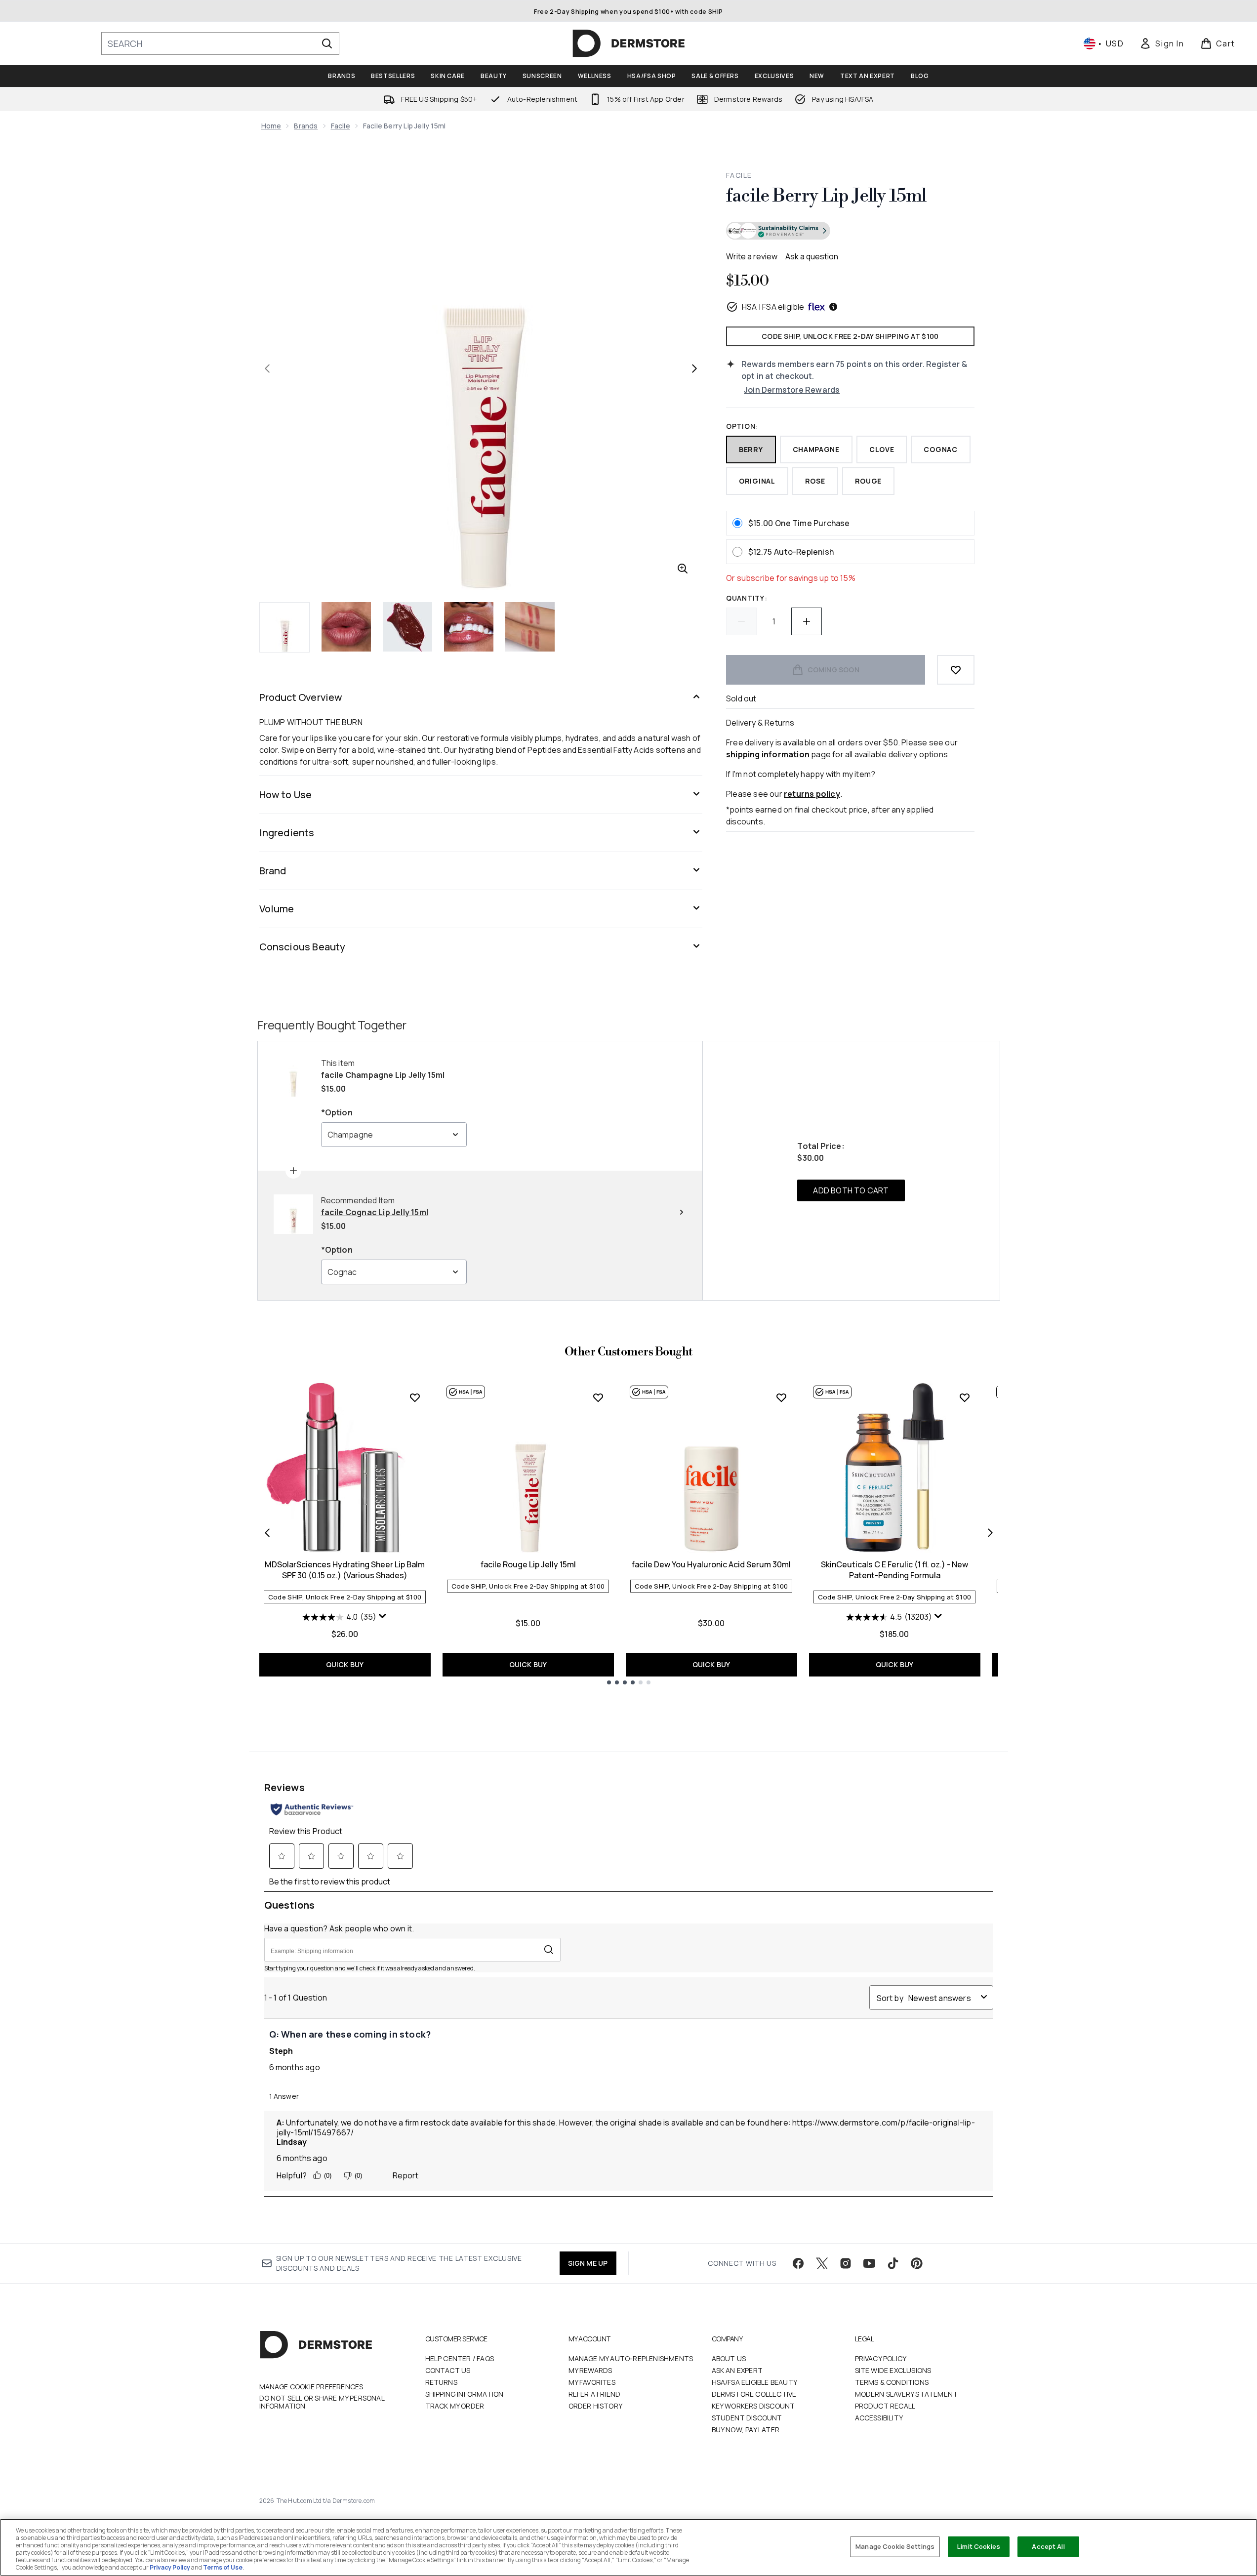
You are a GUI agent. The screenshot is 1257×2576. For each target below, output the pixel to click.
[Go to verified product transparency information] (778, 231)
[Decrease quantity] (741, 621)
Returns (441, 2382)
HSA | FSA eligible (773, 307)
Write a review (752, 256)
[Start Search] (327, 43)
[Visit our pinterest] (917, 2263)
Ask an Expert (737, 2370)
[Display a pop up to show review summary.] (383, 1616)
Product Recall (885, 2406)
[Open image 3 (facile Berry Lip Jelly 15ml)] (407, 627)
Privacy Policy (881, 2358)
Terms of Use (223, 2567)
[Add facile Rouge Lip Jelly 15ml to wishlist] (598, 1397)
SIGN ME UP (588, 2263)
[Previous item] (267, 1533)
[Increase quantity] (807, 621)
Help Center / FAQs (460, 2358)
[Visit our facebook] (798, 2263)
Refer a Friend (595, 2394)
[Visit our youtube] (869, 2263)
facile (341, 126)
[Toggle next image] (694, 368)
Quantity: (747, 598)
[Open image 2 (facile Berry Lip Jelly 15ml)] (346, 627)
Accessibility (879, 2418)
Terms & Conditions (892, 2382)
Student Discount (747, 2418)
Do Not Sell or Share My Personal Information (322, 2402)
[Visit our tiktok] (893, 2263)
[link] (1162, 43)
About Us (729, 2358)
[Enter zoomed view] (683, 569)
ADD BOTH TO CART (851, 1190)
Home (271, 126)
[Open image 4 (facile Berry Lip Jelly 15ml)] (469, 627)
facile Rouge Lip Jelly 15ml (528, 1564)
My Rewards (590, 2370)
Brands (306, 126)
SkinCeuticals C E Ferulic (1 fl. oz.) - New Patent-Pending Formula (894, 1570)
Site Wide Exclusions (893, 2370)
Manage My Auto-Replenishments (631, 2358)
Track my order (455, 2406)
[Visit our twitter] (822, 2263)
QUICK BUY (345, 1664)
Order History (596, 2406)
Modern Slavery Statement (907, 2394)
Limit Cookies (979, 2546)
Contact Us (448, 2370)
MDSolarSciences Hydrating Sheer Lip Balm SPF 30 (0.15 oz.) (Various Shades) (345, 1570)
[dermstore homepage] (629, 43)
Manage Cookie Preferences (311, 2387)
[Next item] (990, 1533)
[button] (850, 232)
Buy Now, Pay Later (746, 2430)
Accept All (1048, 2546)
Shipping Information (465, 2394)
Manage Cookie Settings (895, 2546)
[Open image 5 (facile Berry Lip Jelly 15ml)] (530, 627)
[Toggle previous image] (267, 368)
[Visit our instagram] (846, 2263)
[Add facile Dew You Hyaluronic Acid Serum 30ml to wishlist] (781, 1397)
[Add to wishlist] (956, 670)
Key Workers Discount (753, 2406)
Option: (742, 426)
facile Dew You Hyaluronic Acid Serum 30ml (711, 1564)
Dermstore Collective (754, 2394)
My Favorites (592, 2382)
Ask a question (812, 256)
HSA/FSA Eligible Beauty (755, 2382)
